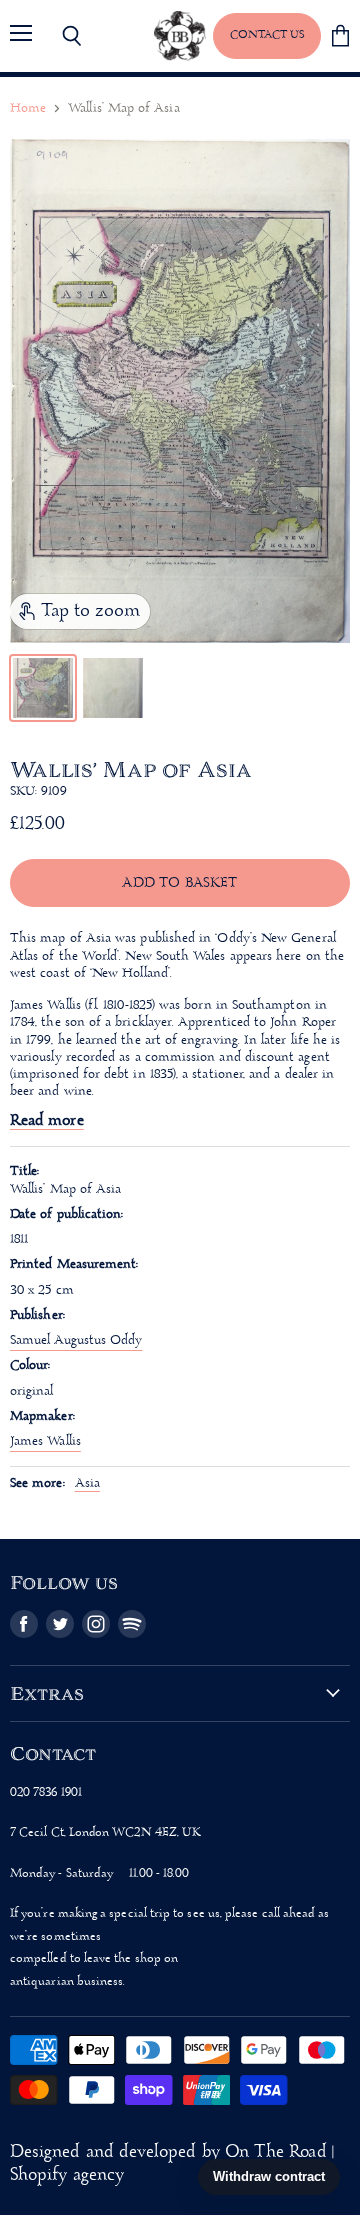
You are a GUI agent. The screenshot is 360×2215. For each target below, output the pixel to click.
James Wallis (45, 1441)
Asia (87, 1483)
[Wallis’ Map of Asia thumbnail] (43, 688)
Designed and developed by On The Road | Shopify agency (172, 2164)
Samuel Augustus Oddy (76, 1340)
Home (28, 108)
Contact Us (267, 35)
